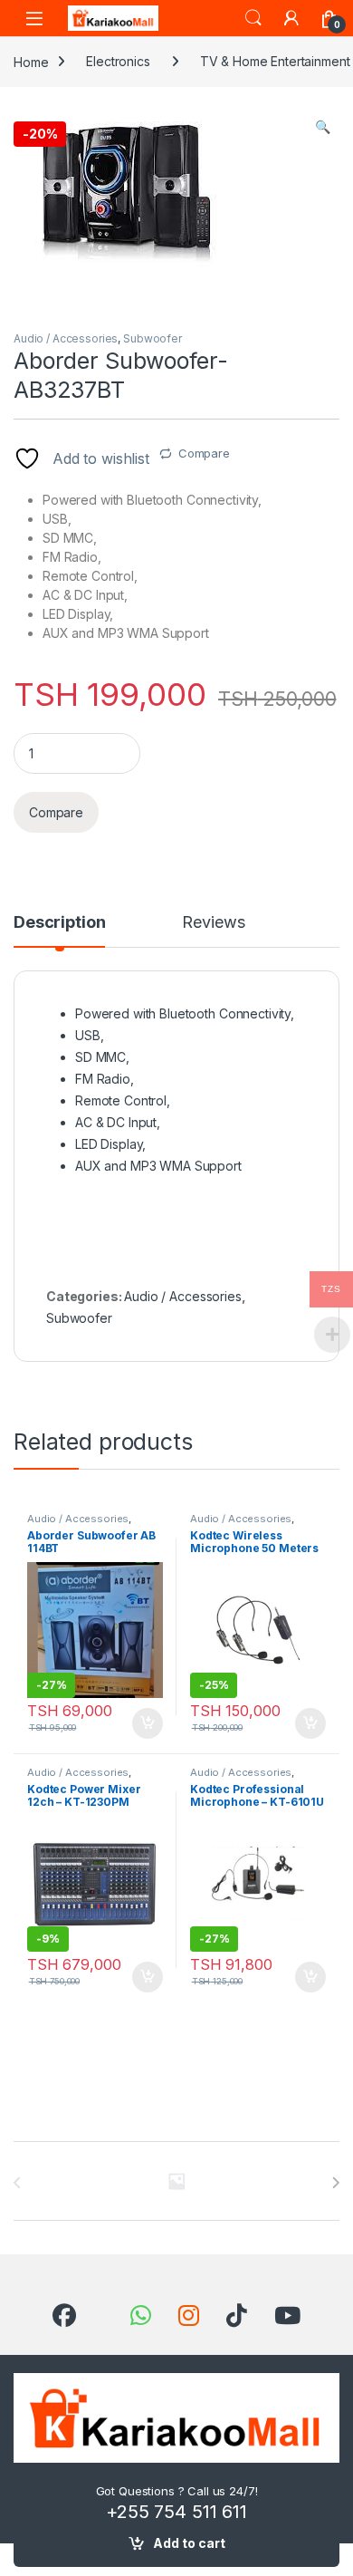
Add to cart (189, 2543)
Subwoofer (153, 338)
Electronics (118, 61)
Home (31, 61)
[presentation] (335, 2183)
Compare (204, 453)
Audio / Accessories (66, 338)
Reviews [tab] (213, 923)
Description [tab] (59, 923)
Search (253, 18)
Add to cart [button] (148, 1723)
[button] (323, 127)
